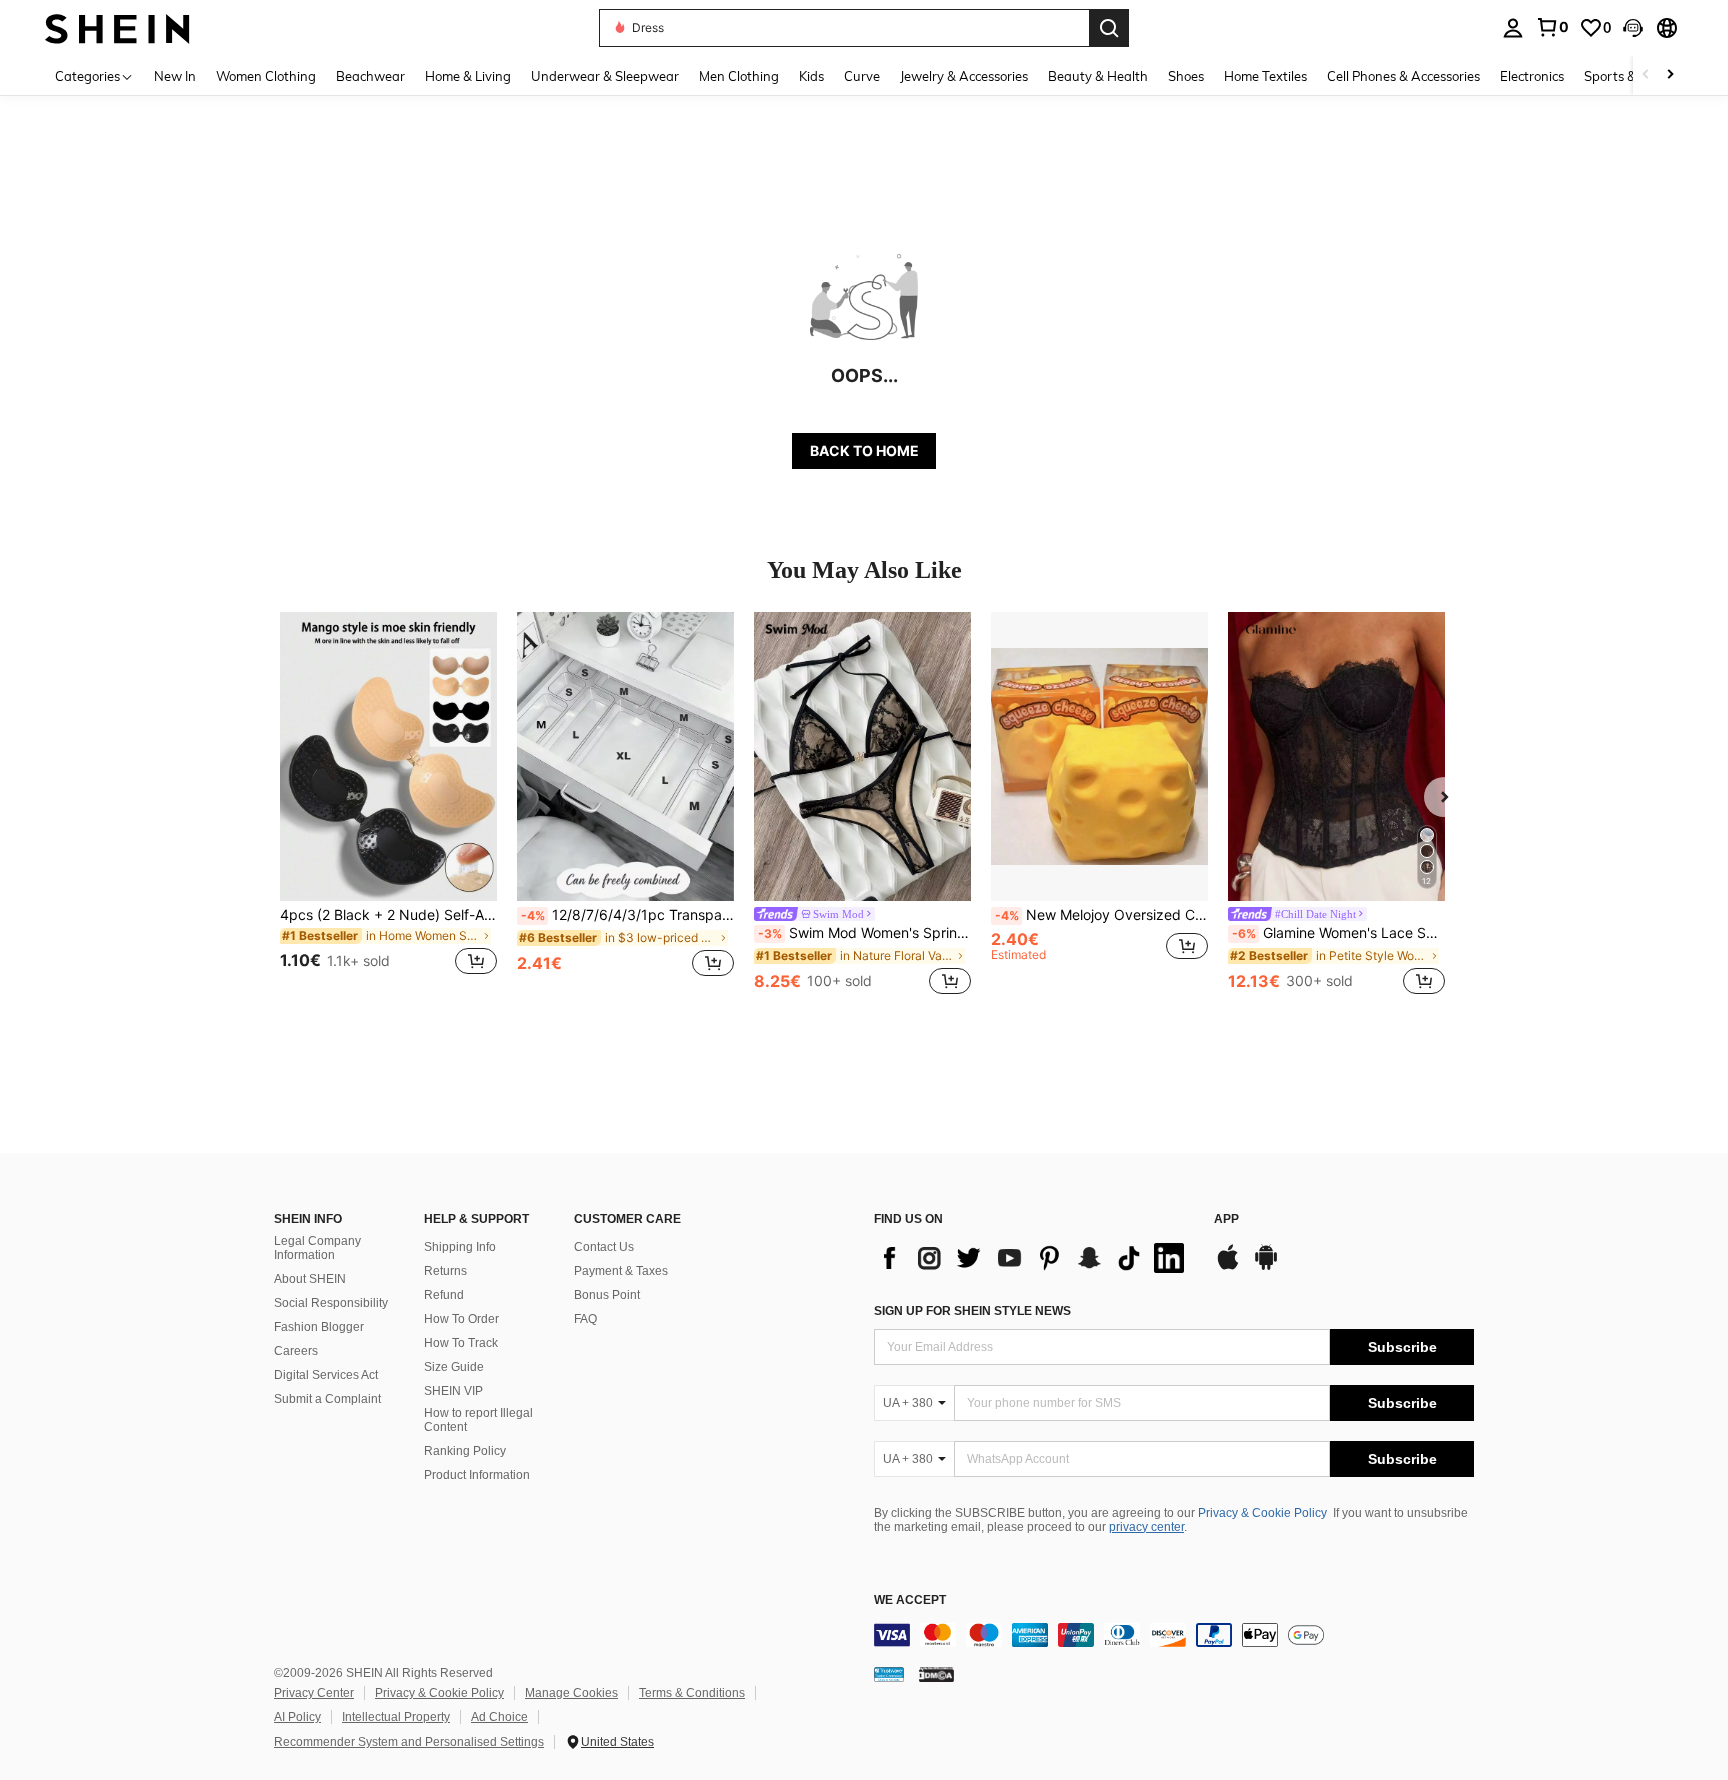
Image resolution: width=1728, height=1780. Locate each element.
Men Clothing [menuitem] (739, 76)
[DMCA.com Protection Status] (936, 1674)
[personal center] (1513, 28)
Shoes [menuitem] (1186, 76)
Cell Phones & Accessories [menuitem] (1403, 76)
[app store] (1228, 1267)
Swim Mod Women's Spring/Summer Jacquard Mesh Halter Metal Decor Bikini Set (864, 933)
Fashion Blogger (319, 1327)
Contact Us (604, 1247)
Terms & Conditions (692, 1693)
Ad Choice (499, 1717)
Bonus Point (607, 1295)
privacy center (1146, 1527)
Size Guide (454, 1367)
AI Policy (297, 1717)
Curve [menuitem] (862, 76)
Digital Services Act (326, 1375)
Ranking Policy (465, 1451)
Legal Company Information (317, 1248)
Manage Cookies (571, 1693)
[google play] (1266, 1267)
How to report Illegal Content (478, 1420)
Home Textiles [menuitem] (1265, 76)
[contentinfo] (1174, 1635)
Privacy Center (314, 1693)
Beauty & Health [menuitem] (1098, 76)
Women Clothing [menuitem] (266, 76)
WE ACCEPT (910, 1600)
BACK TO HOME (864, 450)
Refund (444, 1295)
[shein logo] (117, 27)
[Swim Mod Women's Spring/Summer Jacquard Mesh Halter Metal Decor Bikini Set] (862, 756)
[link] (1552, 27)
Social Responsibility (331, 1303)
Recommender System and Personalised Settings (409, 1742)
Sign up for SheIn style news (972, 1311)
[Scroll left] (1646, 75)
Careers (296, 1351)
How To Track (461, 1343)
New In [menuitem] (175, 76)
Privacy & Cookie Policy (1262, 1513)
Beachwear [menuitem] (370, 76)
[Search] (1109, 28)
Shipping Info (460, 1247)
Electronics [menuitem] (1532, 76)
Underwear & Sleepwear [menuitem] (605, 76)
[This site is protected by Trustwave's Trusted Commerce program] (889, 1674)
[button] (1633, 28)
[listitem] (388, 805)
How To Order (461, 1319)
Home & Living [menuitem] (468, 76)
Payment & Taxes (621, 1271)
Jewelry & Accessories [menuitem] (964, 76)
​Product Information (477, 1475)
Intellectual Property (396, 1717)
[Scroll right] (1670, 75)
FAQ (585, 1319)
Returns (445, 1271)
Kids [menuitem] (811, 76)
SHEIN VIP (453, 1391)
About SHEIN (310, 1279)
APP (1226, 1219)
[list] (1034, 1258)
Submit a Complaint (327, 1399)
